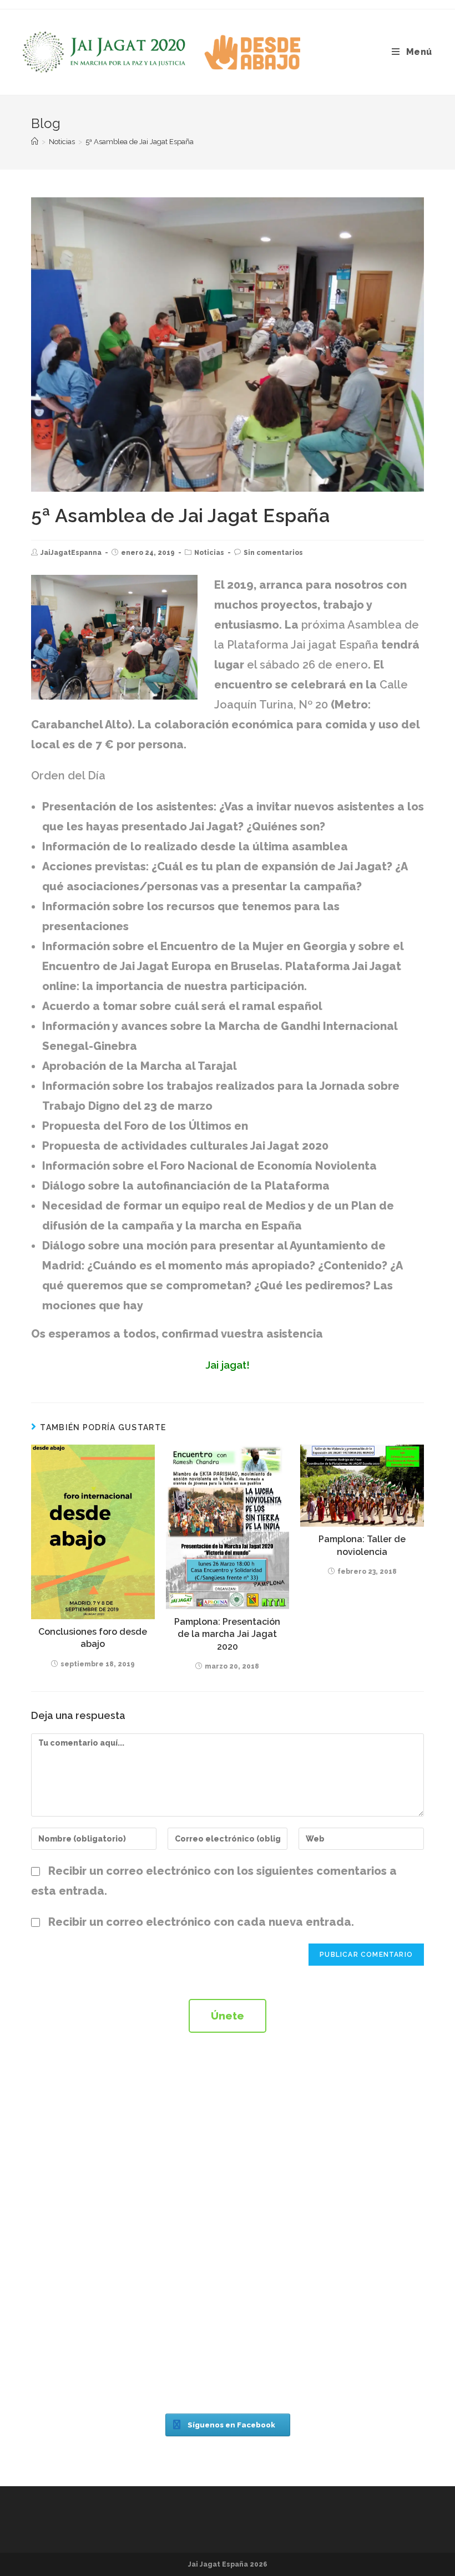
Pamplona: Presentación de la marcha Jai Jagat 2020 (227, 1634)
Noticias (209, 553)
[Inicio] (35, 142)
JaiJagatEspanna (71, 553)
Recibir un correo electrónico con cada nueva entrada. (201, 1922)
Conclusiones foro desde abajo (93, 1638)
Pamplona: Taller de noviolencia (362, 1545)
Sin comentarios (273, 553)
